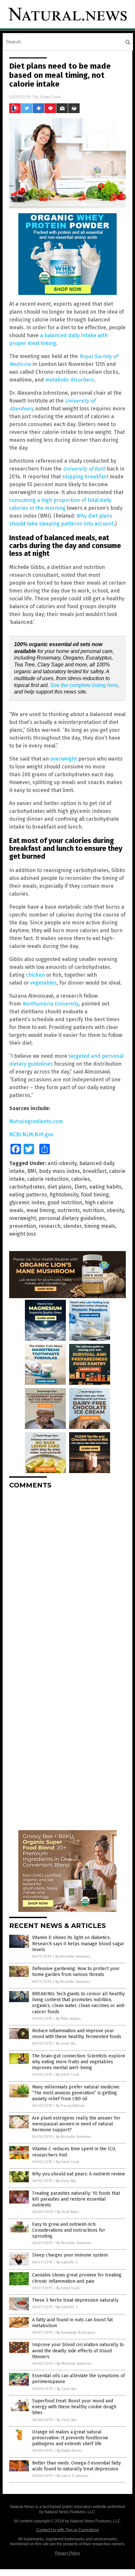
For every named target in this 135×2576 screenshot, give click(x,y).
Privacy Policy (67, 2553)
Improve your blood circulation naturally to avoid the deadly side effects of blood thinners (78, 2351)
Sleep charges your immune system (70, 2255)
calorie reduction (48, 1179)
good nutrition (65, 1202)
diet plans (60, 1187)
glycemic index (27, 1202)
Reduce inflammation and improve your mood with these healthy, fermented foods (77, 2034)
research (50, 1226)
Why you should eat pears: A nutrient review (78, 2174)
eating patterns (28, 1195)
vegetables (43, 983)
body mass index (59, 1171)
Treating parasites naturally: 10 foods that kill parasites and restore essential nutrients (76, 2199)
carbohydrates (27, 1187)
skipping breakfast (85, 477)
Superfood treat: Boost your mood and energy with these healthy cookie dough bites (74, 2407)
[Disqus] (67, 1576)
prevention (23, 1226)
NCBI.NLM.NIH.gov (31, 1134)
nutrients (69, 1210)
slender (72, 1226)
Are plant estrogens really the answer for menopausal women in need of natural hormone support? (76, 2124)
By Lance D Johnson (73, 2476)
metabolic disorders (70, 380)
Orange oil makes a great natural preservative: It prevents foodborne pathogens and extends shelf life (70, 2438)
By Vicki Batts (68, 2212)
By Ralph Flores (69, 2451)
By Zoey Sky (66, 2044)
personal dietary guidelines (72, 1218)
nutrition (93, 1210)
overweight (64, 759)
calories (81, 1179)
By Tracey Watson (70, 2106)
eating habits (106, 1187)
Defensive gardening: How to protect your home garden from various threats (76, 1972)
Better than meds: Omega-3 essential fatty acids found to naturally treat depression (77, 2466)
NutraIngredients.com (36, 1121)
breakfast (95, 1171)
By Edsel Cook (68, 2075)
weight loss (23, 1234)
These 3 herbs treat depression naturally (75, 2300)
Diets (81, 1187)
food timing (95, 1195)
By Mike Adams (68, 2019)
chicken (35, 975)
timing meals (100, 1226)
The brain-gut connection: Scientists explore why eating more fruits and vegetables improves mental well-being (79, 2062)
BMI (32, 1171)
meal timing (40, 1210)
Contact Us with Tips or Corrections (68, 2530)
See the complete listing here (84, 685)
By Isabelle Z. (67, 2262)
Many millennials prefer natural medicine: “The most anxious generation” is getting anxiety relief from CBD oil (76, 2093)
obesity (115, 1210)
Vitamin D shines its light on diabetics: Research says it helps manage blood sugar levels (78, 1943)
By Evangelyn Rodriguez (76, 2333)
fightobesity (64, 1195)
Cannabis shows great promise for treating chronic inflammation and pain (77, 2278)
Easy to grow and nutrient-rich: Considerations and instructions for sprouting (69, 2230)
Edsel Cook (50, 97)
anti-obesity (62, 1163)
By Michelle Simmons (73, 1957)
